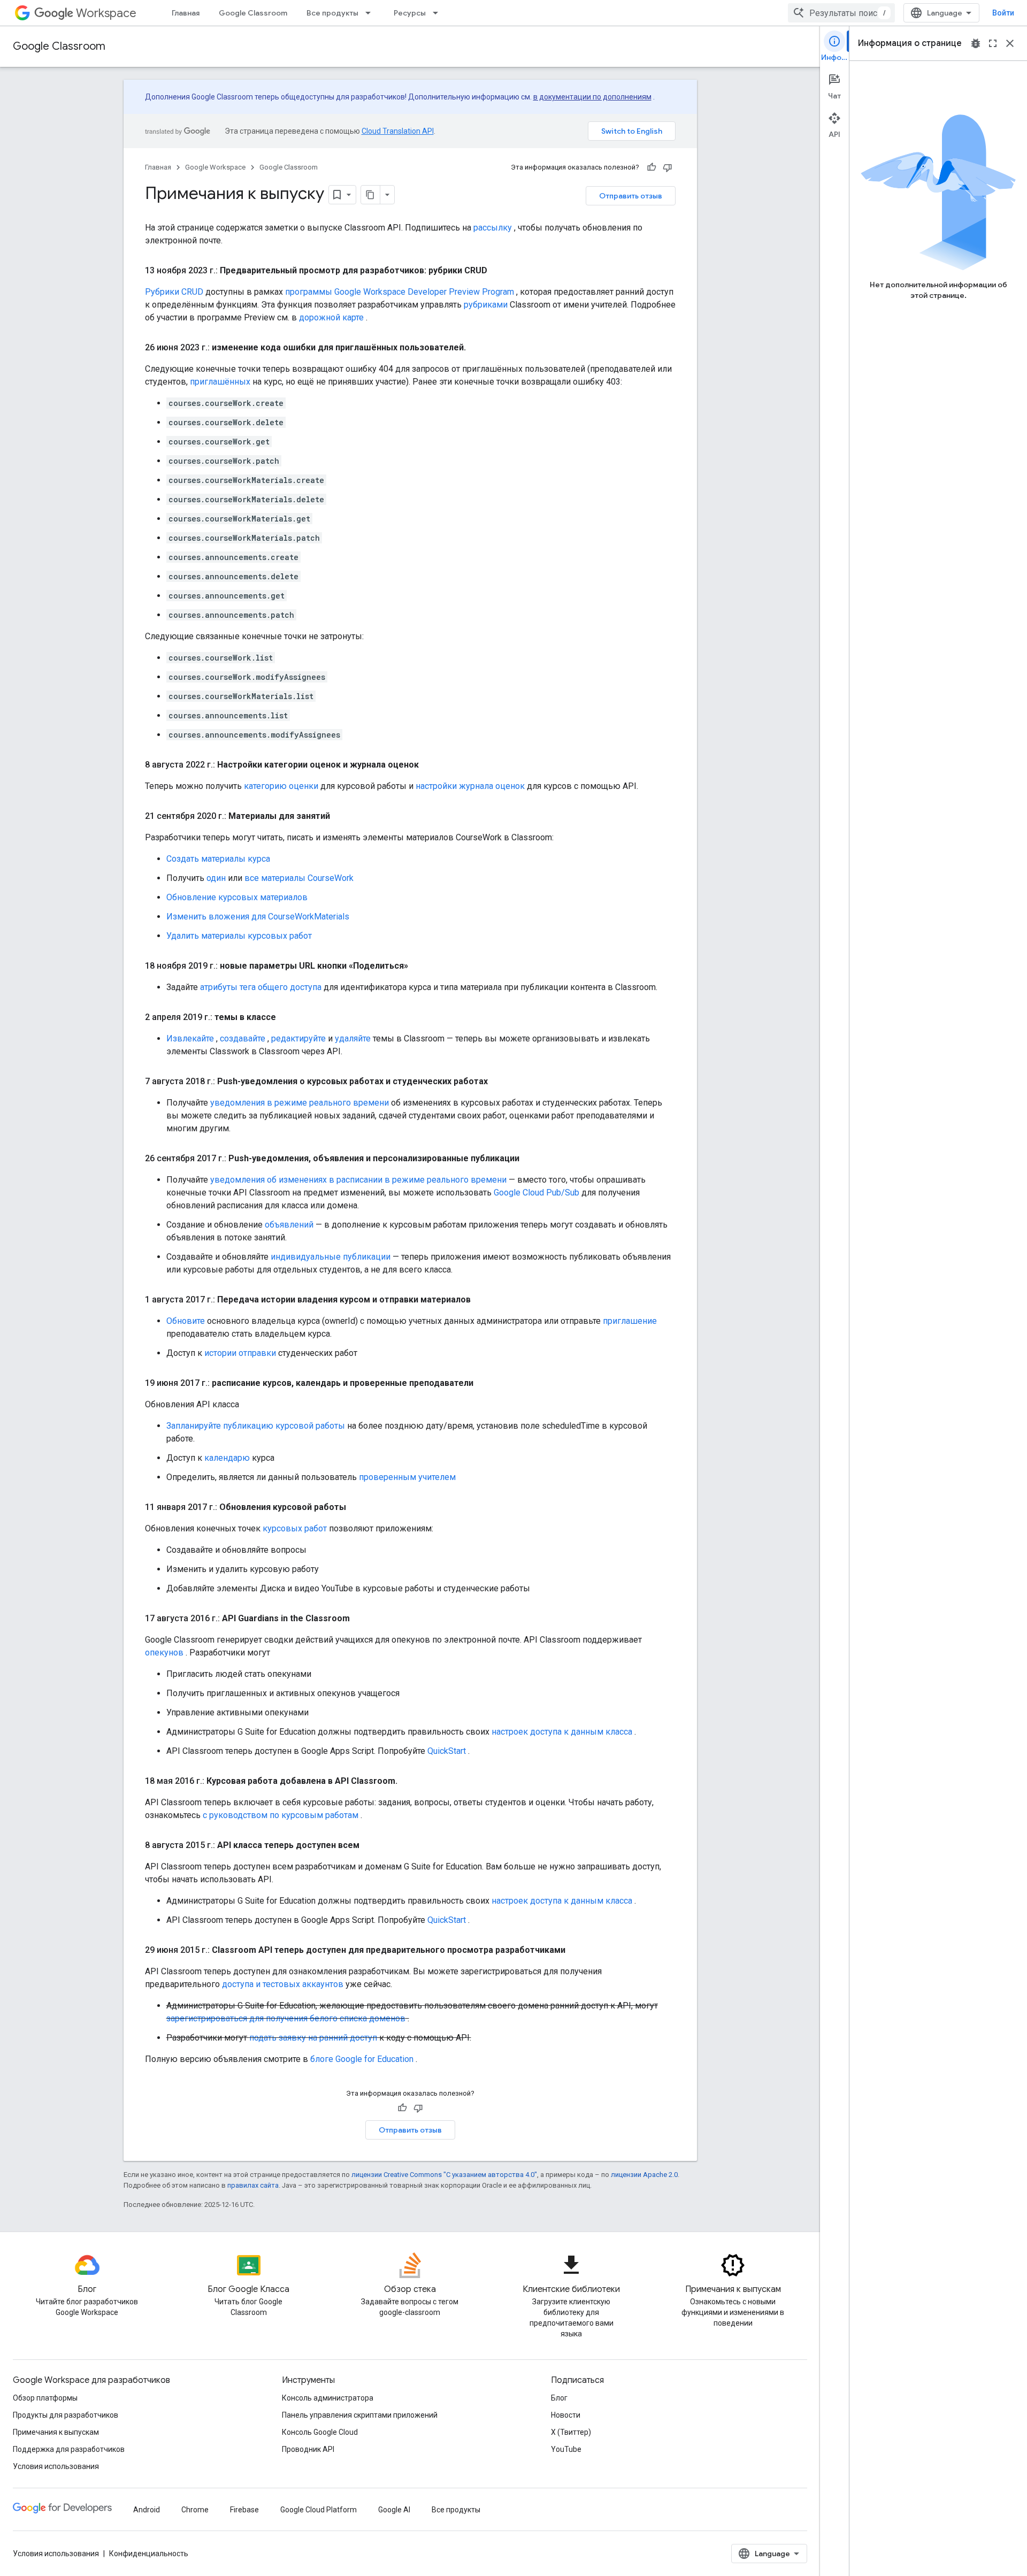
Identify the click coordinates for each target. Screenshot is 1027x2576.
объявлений (289, 1225)
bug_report (976, 43)
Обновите (186, 1321)
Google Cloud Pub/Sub (537, 1193)
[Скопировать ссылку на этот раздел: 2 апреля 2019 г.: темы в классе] (287, 1017)
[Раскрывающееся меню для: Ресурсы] (439, 13)
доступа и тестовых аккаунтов (283, 1984)
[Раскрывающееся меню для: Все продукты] (371, 13)
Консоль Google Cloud (320, 2432)
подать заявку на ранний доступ (313, 2038)
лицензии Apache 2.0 (644, 2175)
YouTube (566, 2449)
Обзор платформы (45, 2398)
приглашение (630, 1321)
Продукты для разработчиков (66, 2415)
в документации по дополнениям (592, 97)
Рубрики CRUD (174, 292)
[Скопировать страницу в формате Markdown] (371, 195)
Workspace (106, 13)
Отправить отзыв (631, 196)
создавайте (243, 1038)
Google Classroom (253, 13)
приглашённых (220, 382)
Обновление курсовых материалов (237, 897)
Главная (186, 13)
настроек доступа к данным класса (562, 1732)
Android (147, 2510)
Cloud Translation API (398, 131)
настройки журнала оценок (470, 786)
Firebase (244, 2510)
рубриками (486, 305)
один (216, 878)
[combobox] (841, 13)
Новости (566, 2415)
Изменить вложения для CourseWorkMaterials (258, 917)
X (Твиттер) (571, 2432)
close (1010, 43)
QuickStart (447, 1751)
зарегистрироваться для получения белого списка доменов (286, 2018)
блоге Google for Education (362, 2059)
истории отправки (240, 1353)
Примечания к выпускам (56, 2432)
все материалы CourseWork (299, 878)
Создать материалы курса (218, 859)
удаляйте (353, 1038)
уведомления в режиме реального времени (300, 1103)
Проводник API (308, 2449)
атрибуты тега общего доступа (261, 987)
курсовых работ (295, 1528)
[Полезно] (652, 167)
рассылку (493, 228)
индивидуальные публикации (331, 1257)
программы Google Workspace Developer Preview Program (400, 292)
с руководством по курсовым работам (281, 1815)
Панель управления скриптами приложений (360, 2415)
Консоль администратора (328, 2398)
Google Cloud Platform (319, 2510)
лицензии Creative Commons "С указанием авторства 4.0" (444, 2175)
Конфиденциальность (149, 2554)
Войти (1003, 13)
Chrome (195, 2510)
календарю (227, 1458)
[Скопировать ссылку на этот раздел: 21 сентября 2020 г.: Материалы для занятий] (341, 816)
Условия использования (56, 2466)
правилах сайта (253, 2185)
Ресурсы (410, 13)
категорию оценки (281, 786)
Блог (559, 2398)
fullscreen (993, 43)
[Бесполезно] (668, 167)
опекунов (164, 1653)
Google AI (394, 2510)
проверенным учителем (407, 1477)
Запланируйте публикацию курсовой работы (256, 1426)
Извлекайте (190, 1038)
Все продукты (332, 13)
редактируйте (298, 1038)
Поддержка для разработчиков (69, 2449)
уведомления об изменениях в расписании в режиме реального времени (358, 1180)
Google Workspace (215, 167)
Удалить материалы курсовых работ (239, 936)
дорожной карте (331, 317)
